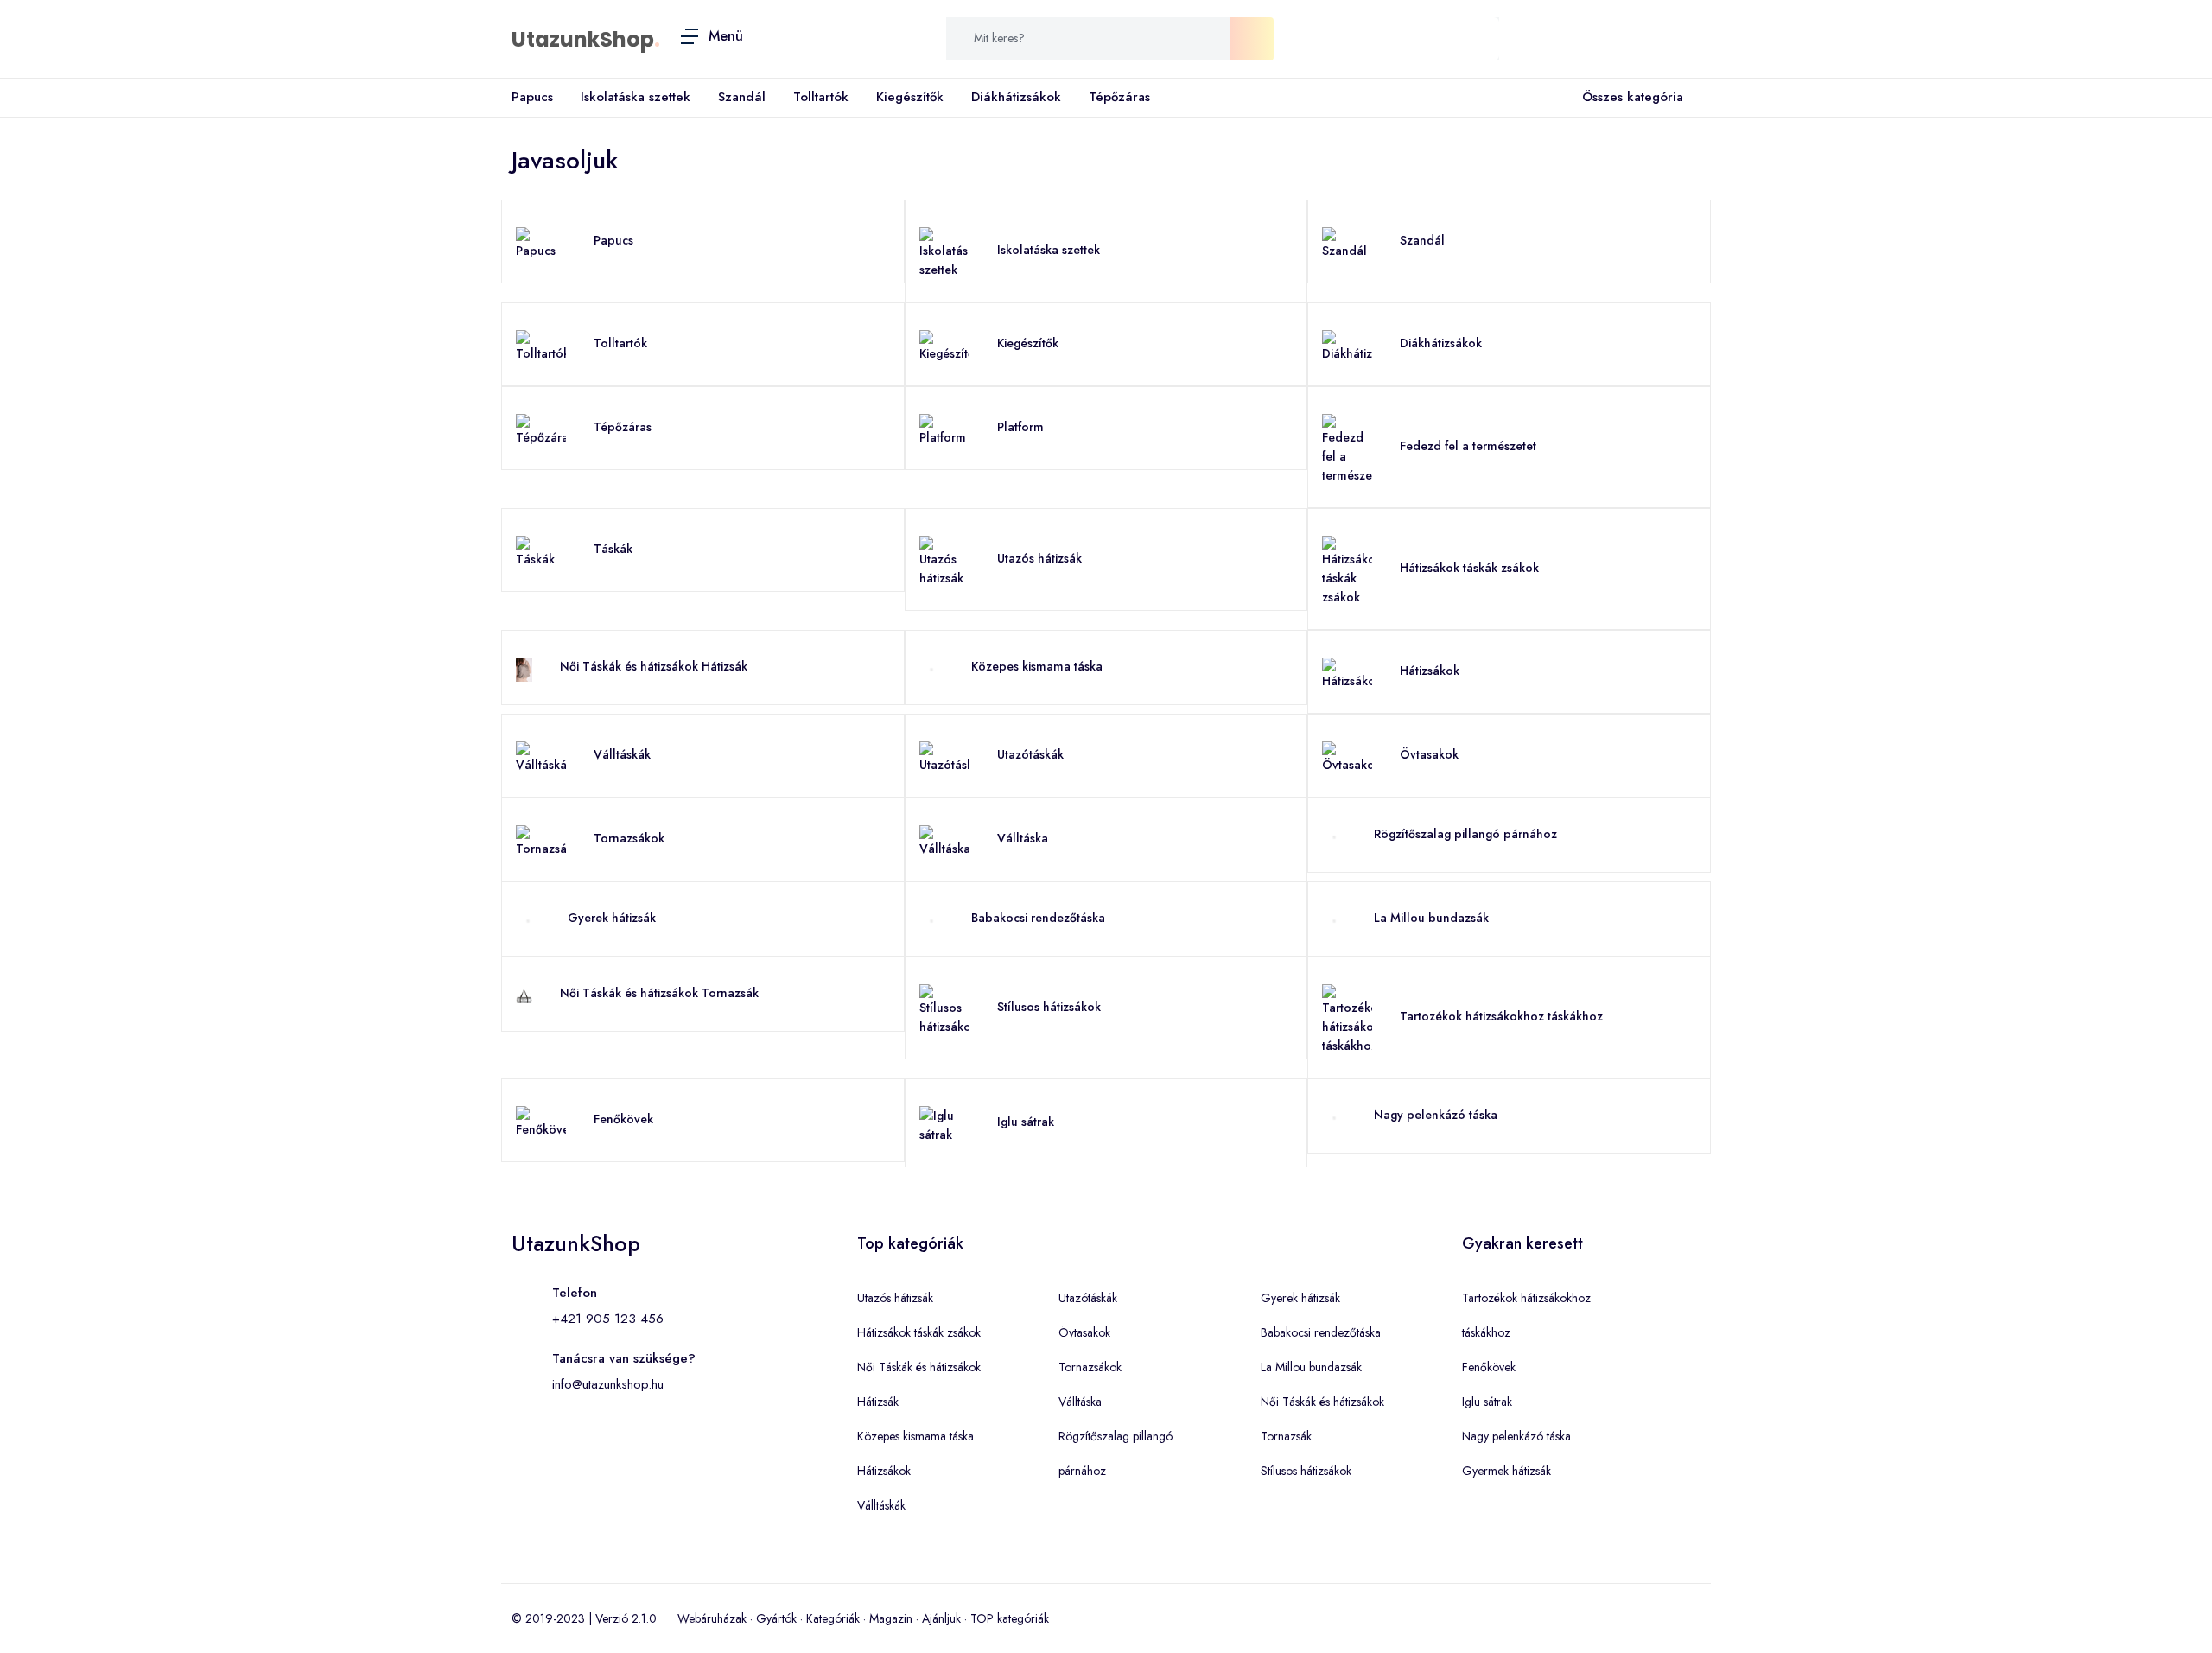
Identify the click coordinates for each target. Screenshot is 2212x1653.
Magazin (891, 1618)
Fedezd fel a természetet (1468, 446)
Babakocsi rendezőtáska (1038, 918)
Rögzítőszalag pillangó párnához (1465, 834)
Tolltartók (821, 97)
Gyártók (776, 1618)
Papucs (532, 97)
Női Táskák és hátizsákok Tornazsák (659, 993)
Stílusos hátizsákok (1049, 1007)
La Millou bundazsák (1431, 918)
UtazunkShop (583, 39)
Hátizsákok (1430, 671)
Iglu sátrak (1026, 1122)
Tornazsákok (629, 838)
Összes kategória (1633, 97)
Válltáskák (622, 754)
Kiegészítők (910, 97)
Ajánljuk (941, 1618)
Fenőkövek (623, 1119)
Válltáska (1023, 838)
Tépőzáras (1119, 97)
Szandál (742, 97)
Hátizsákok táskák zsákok (1469, 568)
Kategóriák (833, 1618)
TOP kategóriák (1010, 1618)
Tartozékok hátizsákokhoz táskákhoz (1501, 1016)
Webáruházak (712, 1618)
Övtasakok (1429, 754)
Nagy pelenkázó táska (1436, 1115)
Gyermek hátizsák (1506, 1471)
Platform (1020, 427)
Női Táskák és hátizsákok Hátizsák (654, 666)
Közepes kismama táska (1037, 666)
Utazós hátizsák (1039, 558)
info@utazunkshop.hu (608, 1384)
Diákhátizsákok (1016, 97)
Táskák (613, 549)
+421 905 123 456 (608, 1319)
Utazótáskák (1030, 754)
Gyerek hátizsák (612, 918)
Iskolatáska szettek (636, 97)
